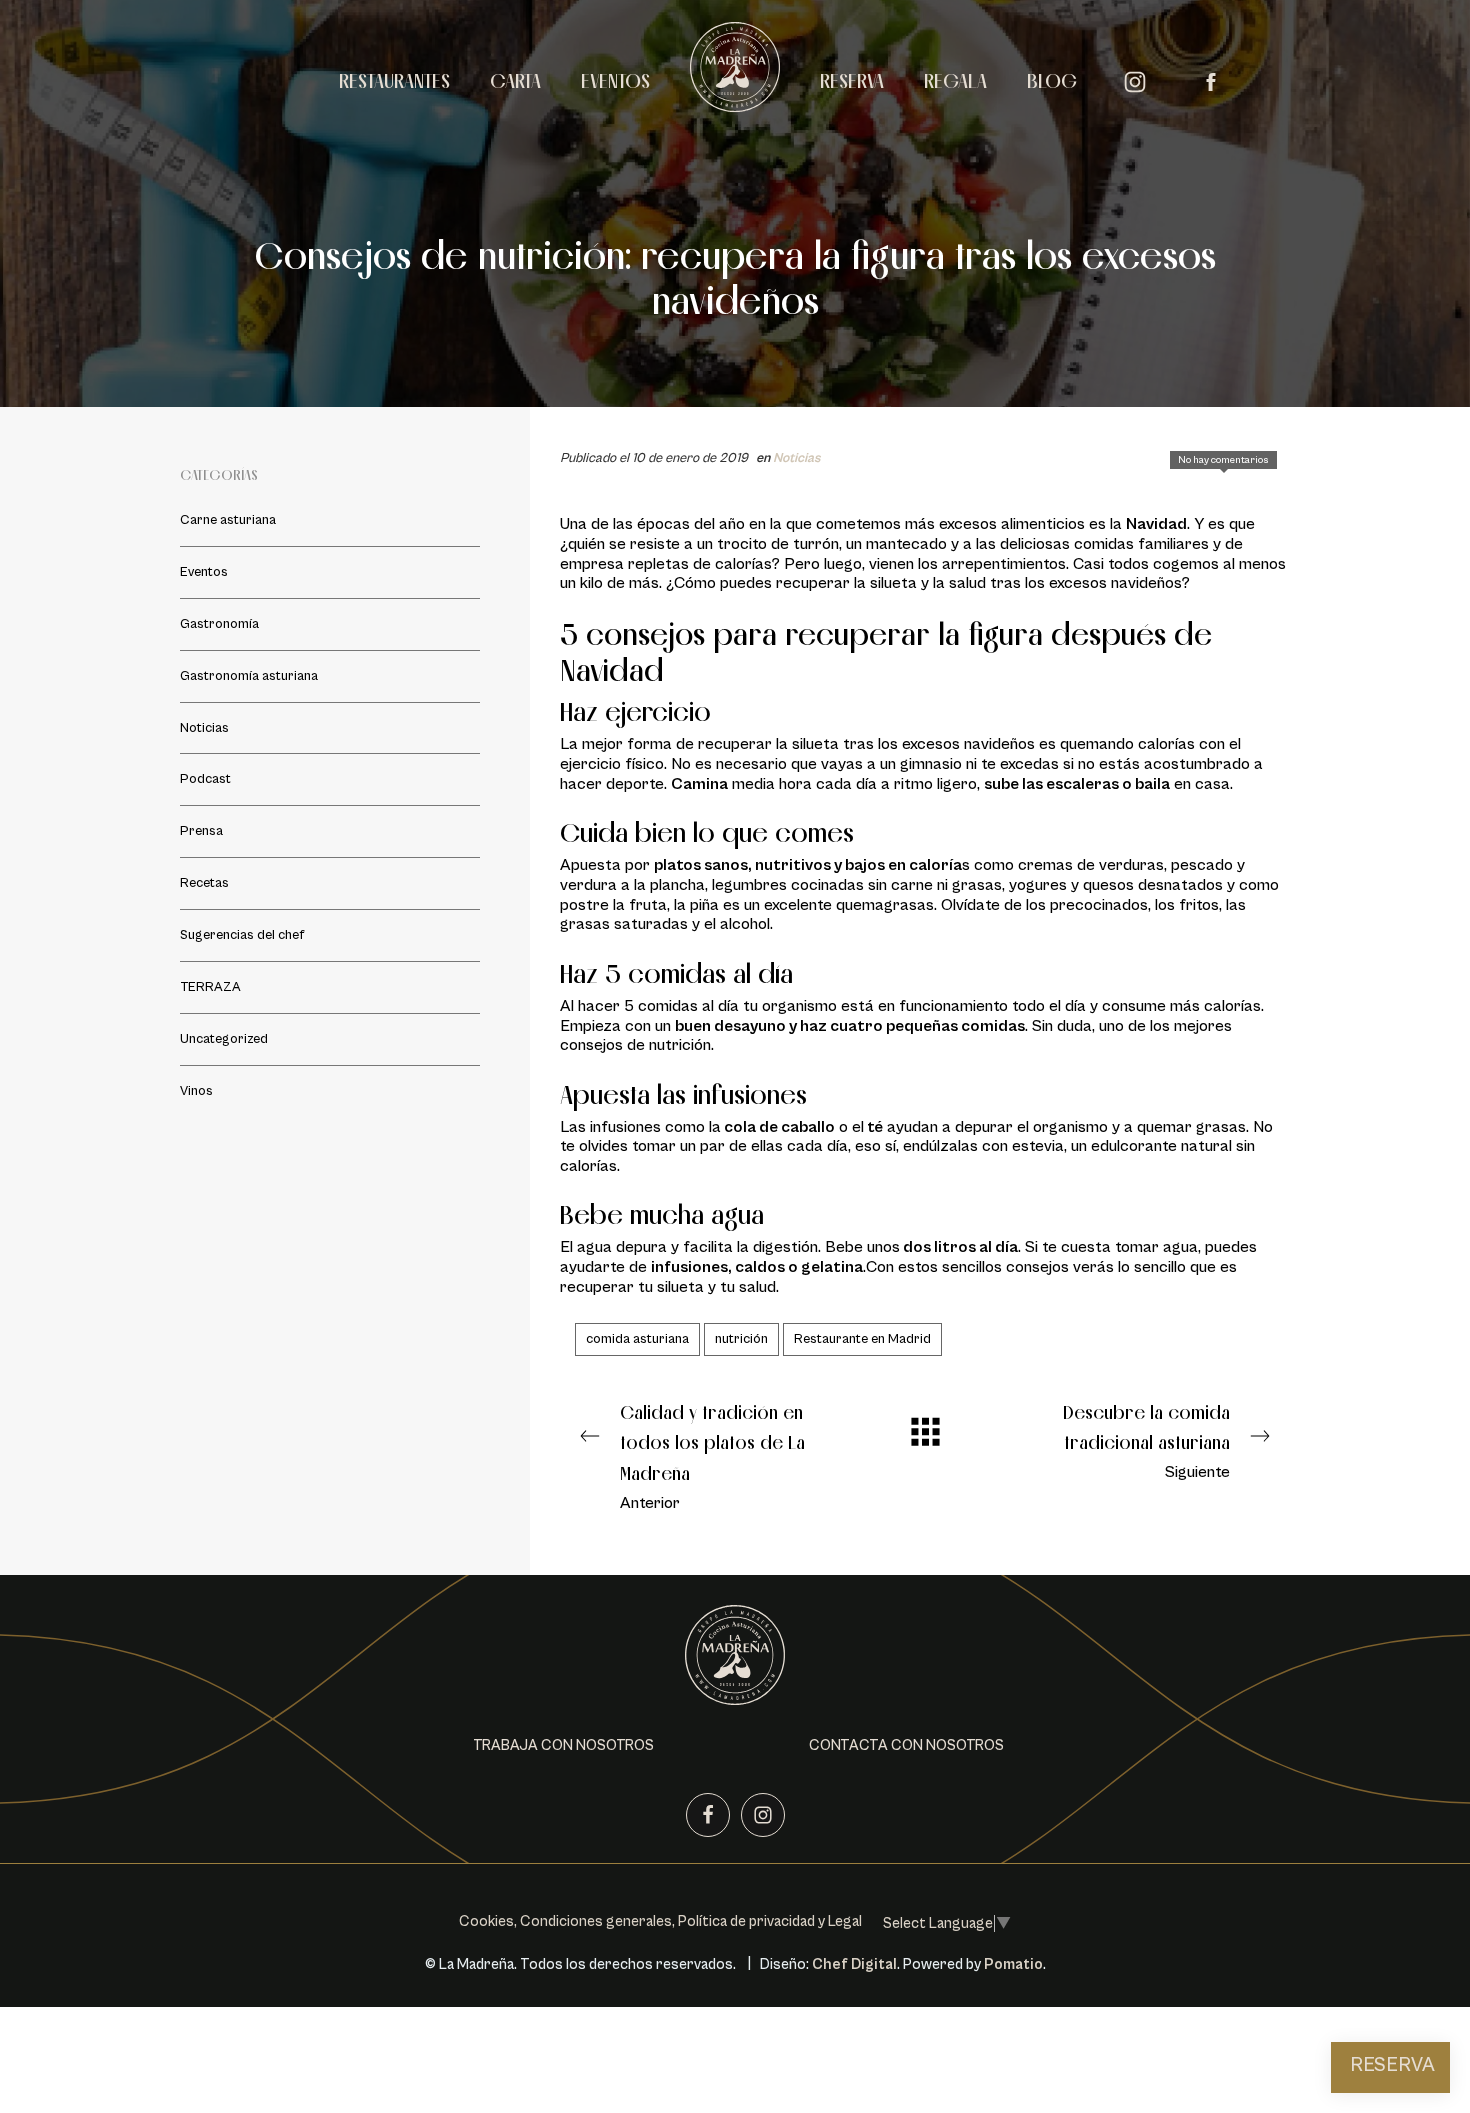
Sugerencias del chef (242, 935)
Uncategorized (224, 1039)
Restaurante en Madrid (862, 1339)
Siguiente (1146, 1441)
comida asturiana (637, 1339)
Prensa (201, 831)
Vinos (196, 1091)
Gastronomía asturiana (249, 676)
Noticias (796, 458)
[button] (563, 1746)
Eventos (204, 572)
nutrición (741, 1339)
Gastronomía (219, 624)
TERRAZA (210, 987)
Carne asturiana (228, 520)
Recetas (204, 883)
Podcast (205, 779)
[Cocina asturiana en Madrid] (735, 78)
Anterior (712, 1457)
